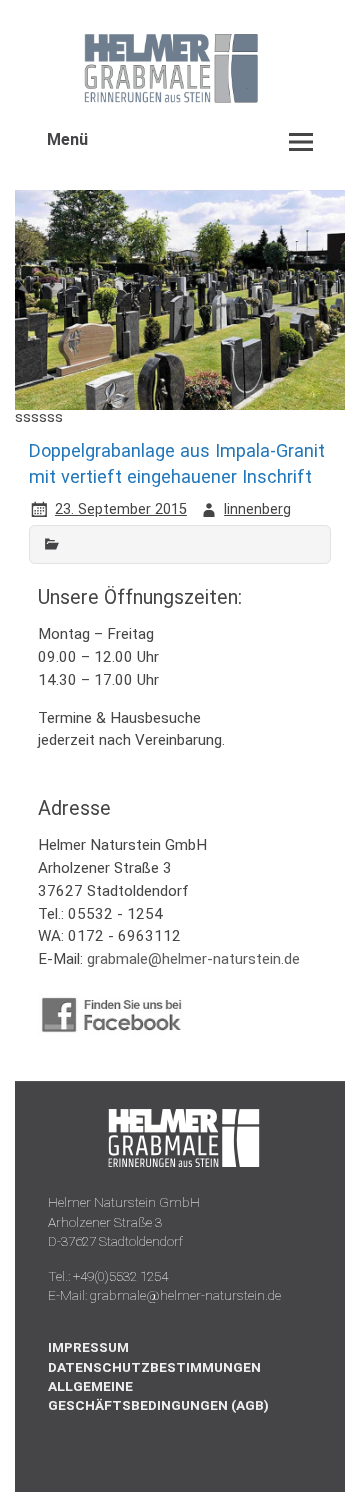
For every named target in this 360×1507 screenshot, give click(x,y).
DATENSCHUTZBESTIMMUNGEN (154, 1367)
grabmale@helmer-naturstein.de (193, 959)
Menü (67, 139)
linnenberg (257, 509)
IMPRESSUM (88, 1347)
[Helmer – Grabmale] (152, 101)
